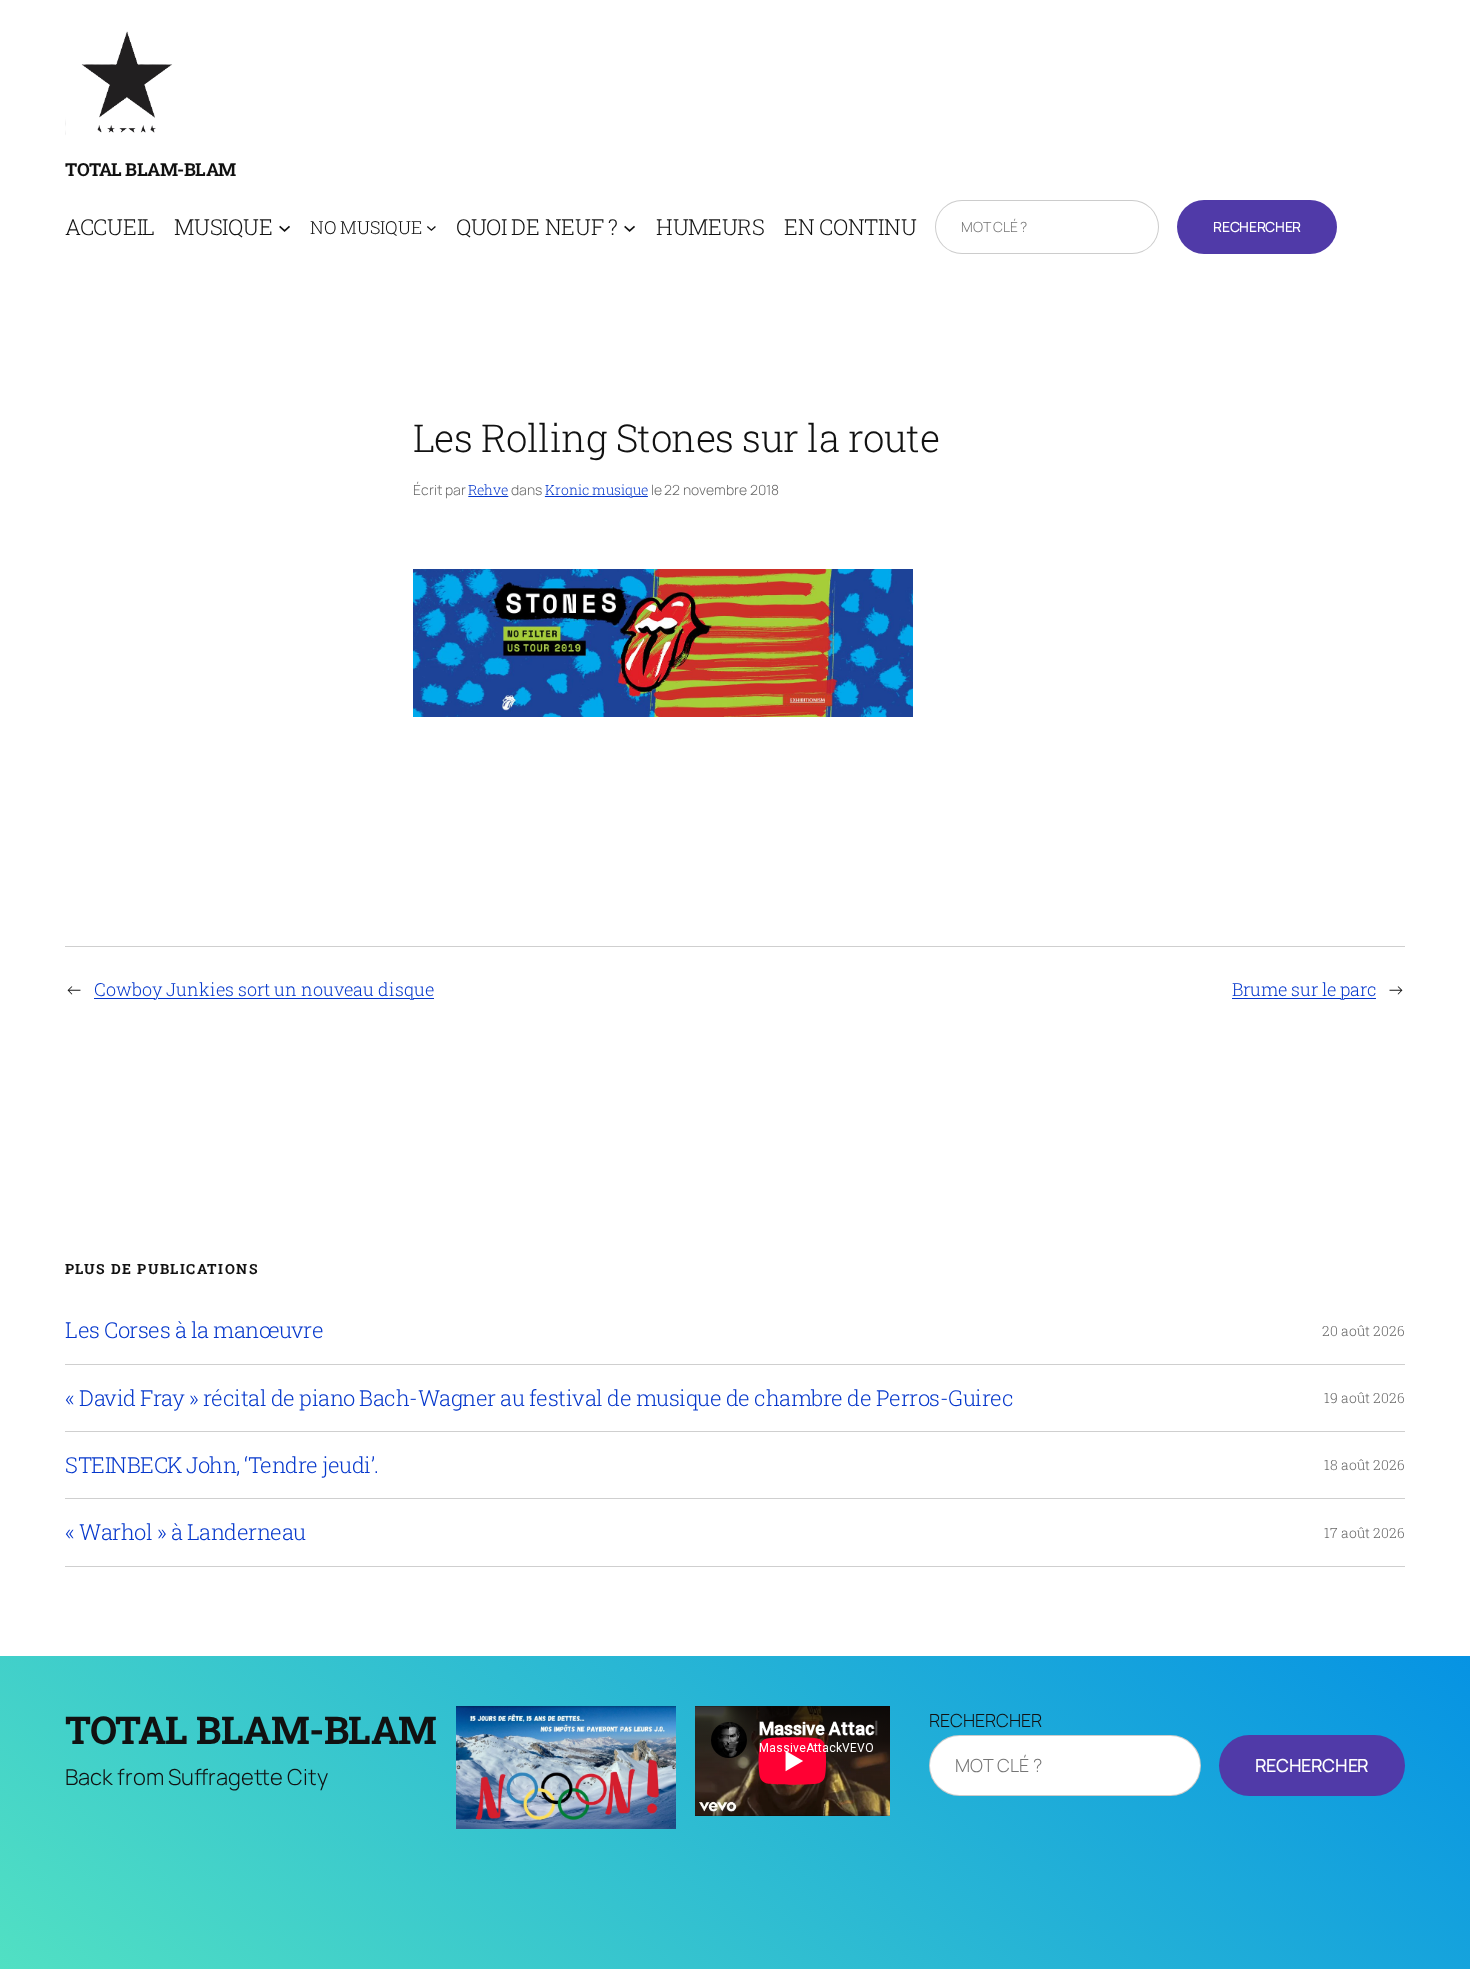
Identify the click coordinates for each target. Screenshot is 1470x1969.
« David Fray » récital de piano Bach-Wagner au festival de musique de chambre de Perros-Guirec (539, 1398)
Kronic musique (596, 489)
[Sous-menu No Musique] (431, 227)
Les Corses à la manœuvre (194, 1330)
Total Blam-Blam (150, 169)
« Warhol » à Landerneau (185, 1532)
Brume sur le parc (1304, 989)
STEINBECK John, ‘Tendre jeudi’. (222, 1465)
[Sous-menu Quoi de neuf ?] (629, 227)
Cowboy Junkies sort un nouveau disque (264, 989)
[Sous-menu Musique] (284, 227)
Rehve (488, 489)
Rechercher (1256, 226)
